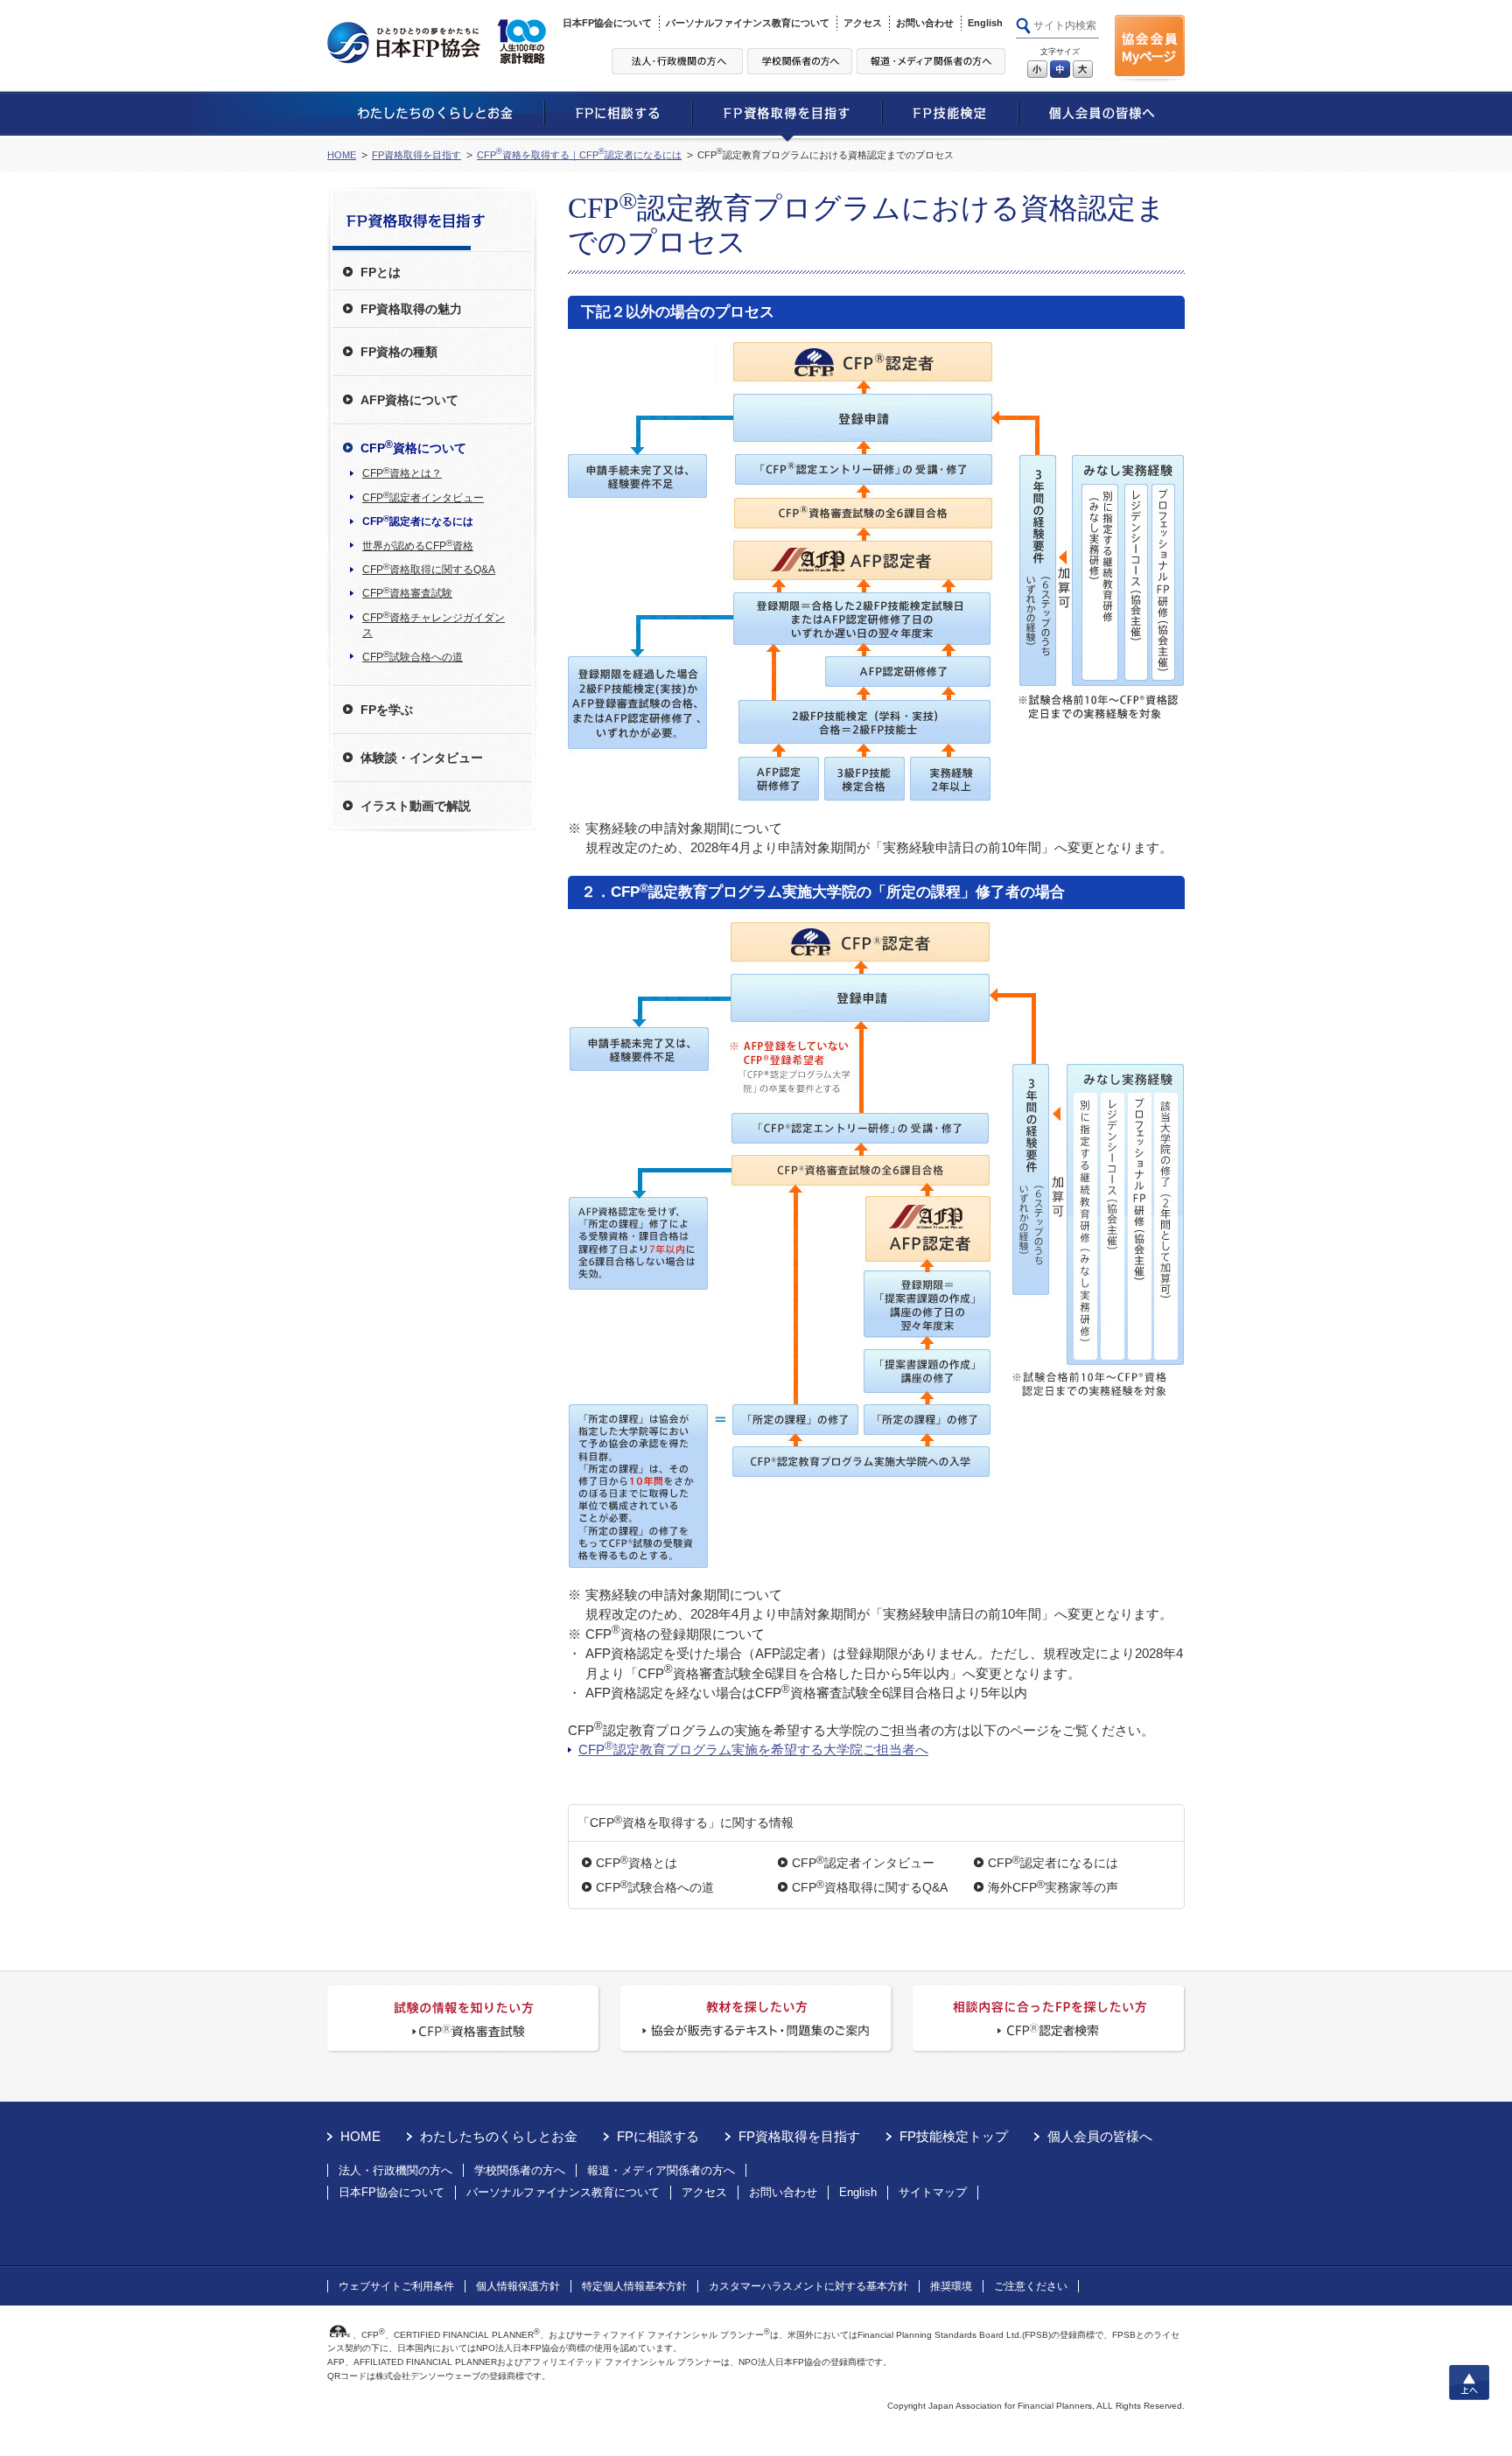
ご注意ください (1031, 2286)
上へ (1469, 2383)
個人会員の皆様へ (1100, 2136)
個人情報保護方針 (518, 2286)
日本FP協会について (607, 23)
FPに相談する (658, 2136)
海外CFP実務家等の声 (1053, 1887)
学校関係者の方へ (520, 2170)
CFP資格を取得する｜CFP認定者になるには (579, 155)
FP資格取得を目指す (416, 155)
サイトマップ (933, 2192)
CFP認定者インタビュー (863, 1862)
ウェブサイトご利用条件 (396, 2286)
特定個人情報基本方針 (634, 2286)
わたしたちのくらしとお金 (499, 2136)
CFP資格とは (637, 1862)
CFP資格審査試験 (407, 592)
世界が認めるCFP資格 (418, 545)
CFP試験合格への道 (655, 1887)
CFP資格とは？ (402, 472)
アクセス (863, 23)
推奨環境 (951, 2286)
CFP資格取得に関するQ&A (870, 1887)
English (985, 23)
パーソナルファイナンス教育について (748, 23)
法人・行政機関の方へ (395, 2170)
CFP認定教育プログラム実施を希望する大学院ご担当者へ (753, 1749)
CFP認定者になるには (1053, 1862)
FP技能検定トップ (954, 2136)
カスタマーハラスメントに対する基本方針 (808, 2286)
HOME (342, 155)
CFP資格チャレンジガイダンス (434, 624)
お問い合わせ (925, 23)
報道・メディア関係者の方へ (661, 2170)
